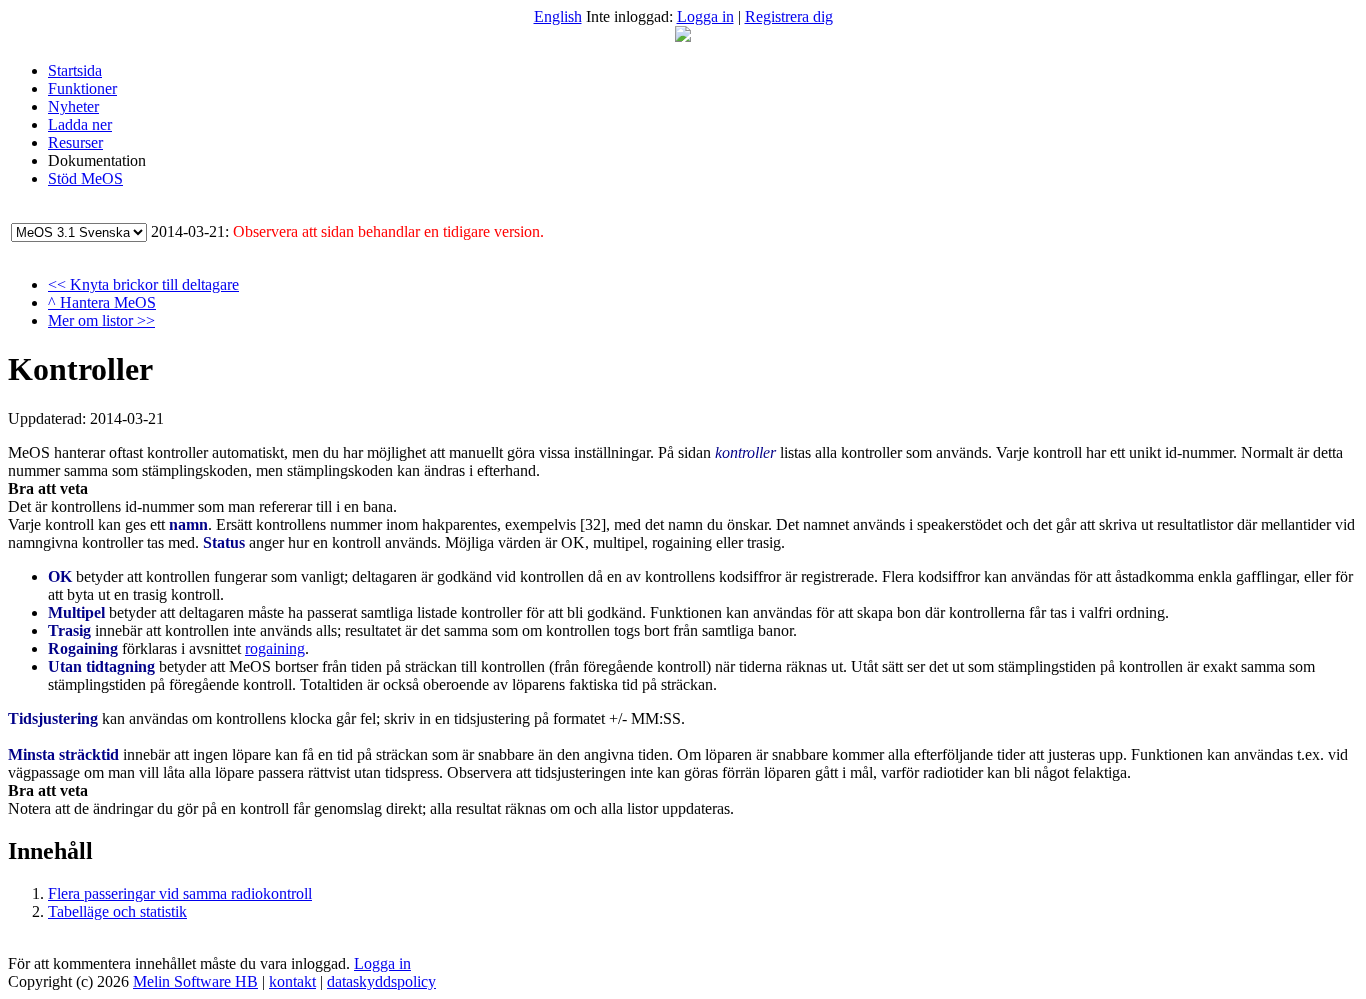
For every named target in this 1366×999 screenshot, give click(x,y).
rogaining (275, 648)
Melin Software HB (195, 981)
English (558, 16)
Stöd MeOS (85, 178)
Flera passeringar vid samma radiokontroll (180, 893)
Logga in (705, 16)
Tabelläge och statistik (117, 911)
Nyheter (73, 106)
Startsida (75, 70)
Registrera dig (789, 16)
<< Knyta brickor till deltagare (143, 284)
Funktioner (82, 88)
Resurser (75, 142)
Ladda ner (80, 124)
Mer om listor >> (101, 320)
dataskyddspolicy (381, 981)
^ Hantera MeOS (102, 302)
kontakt (292, 981)
